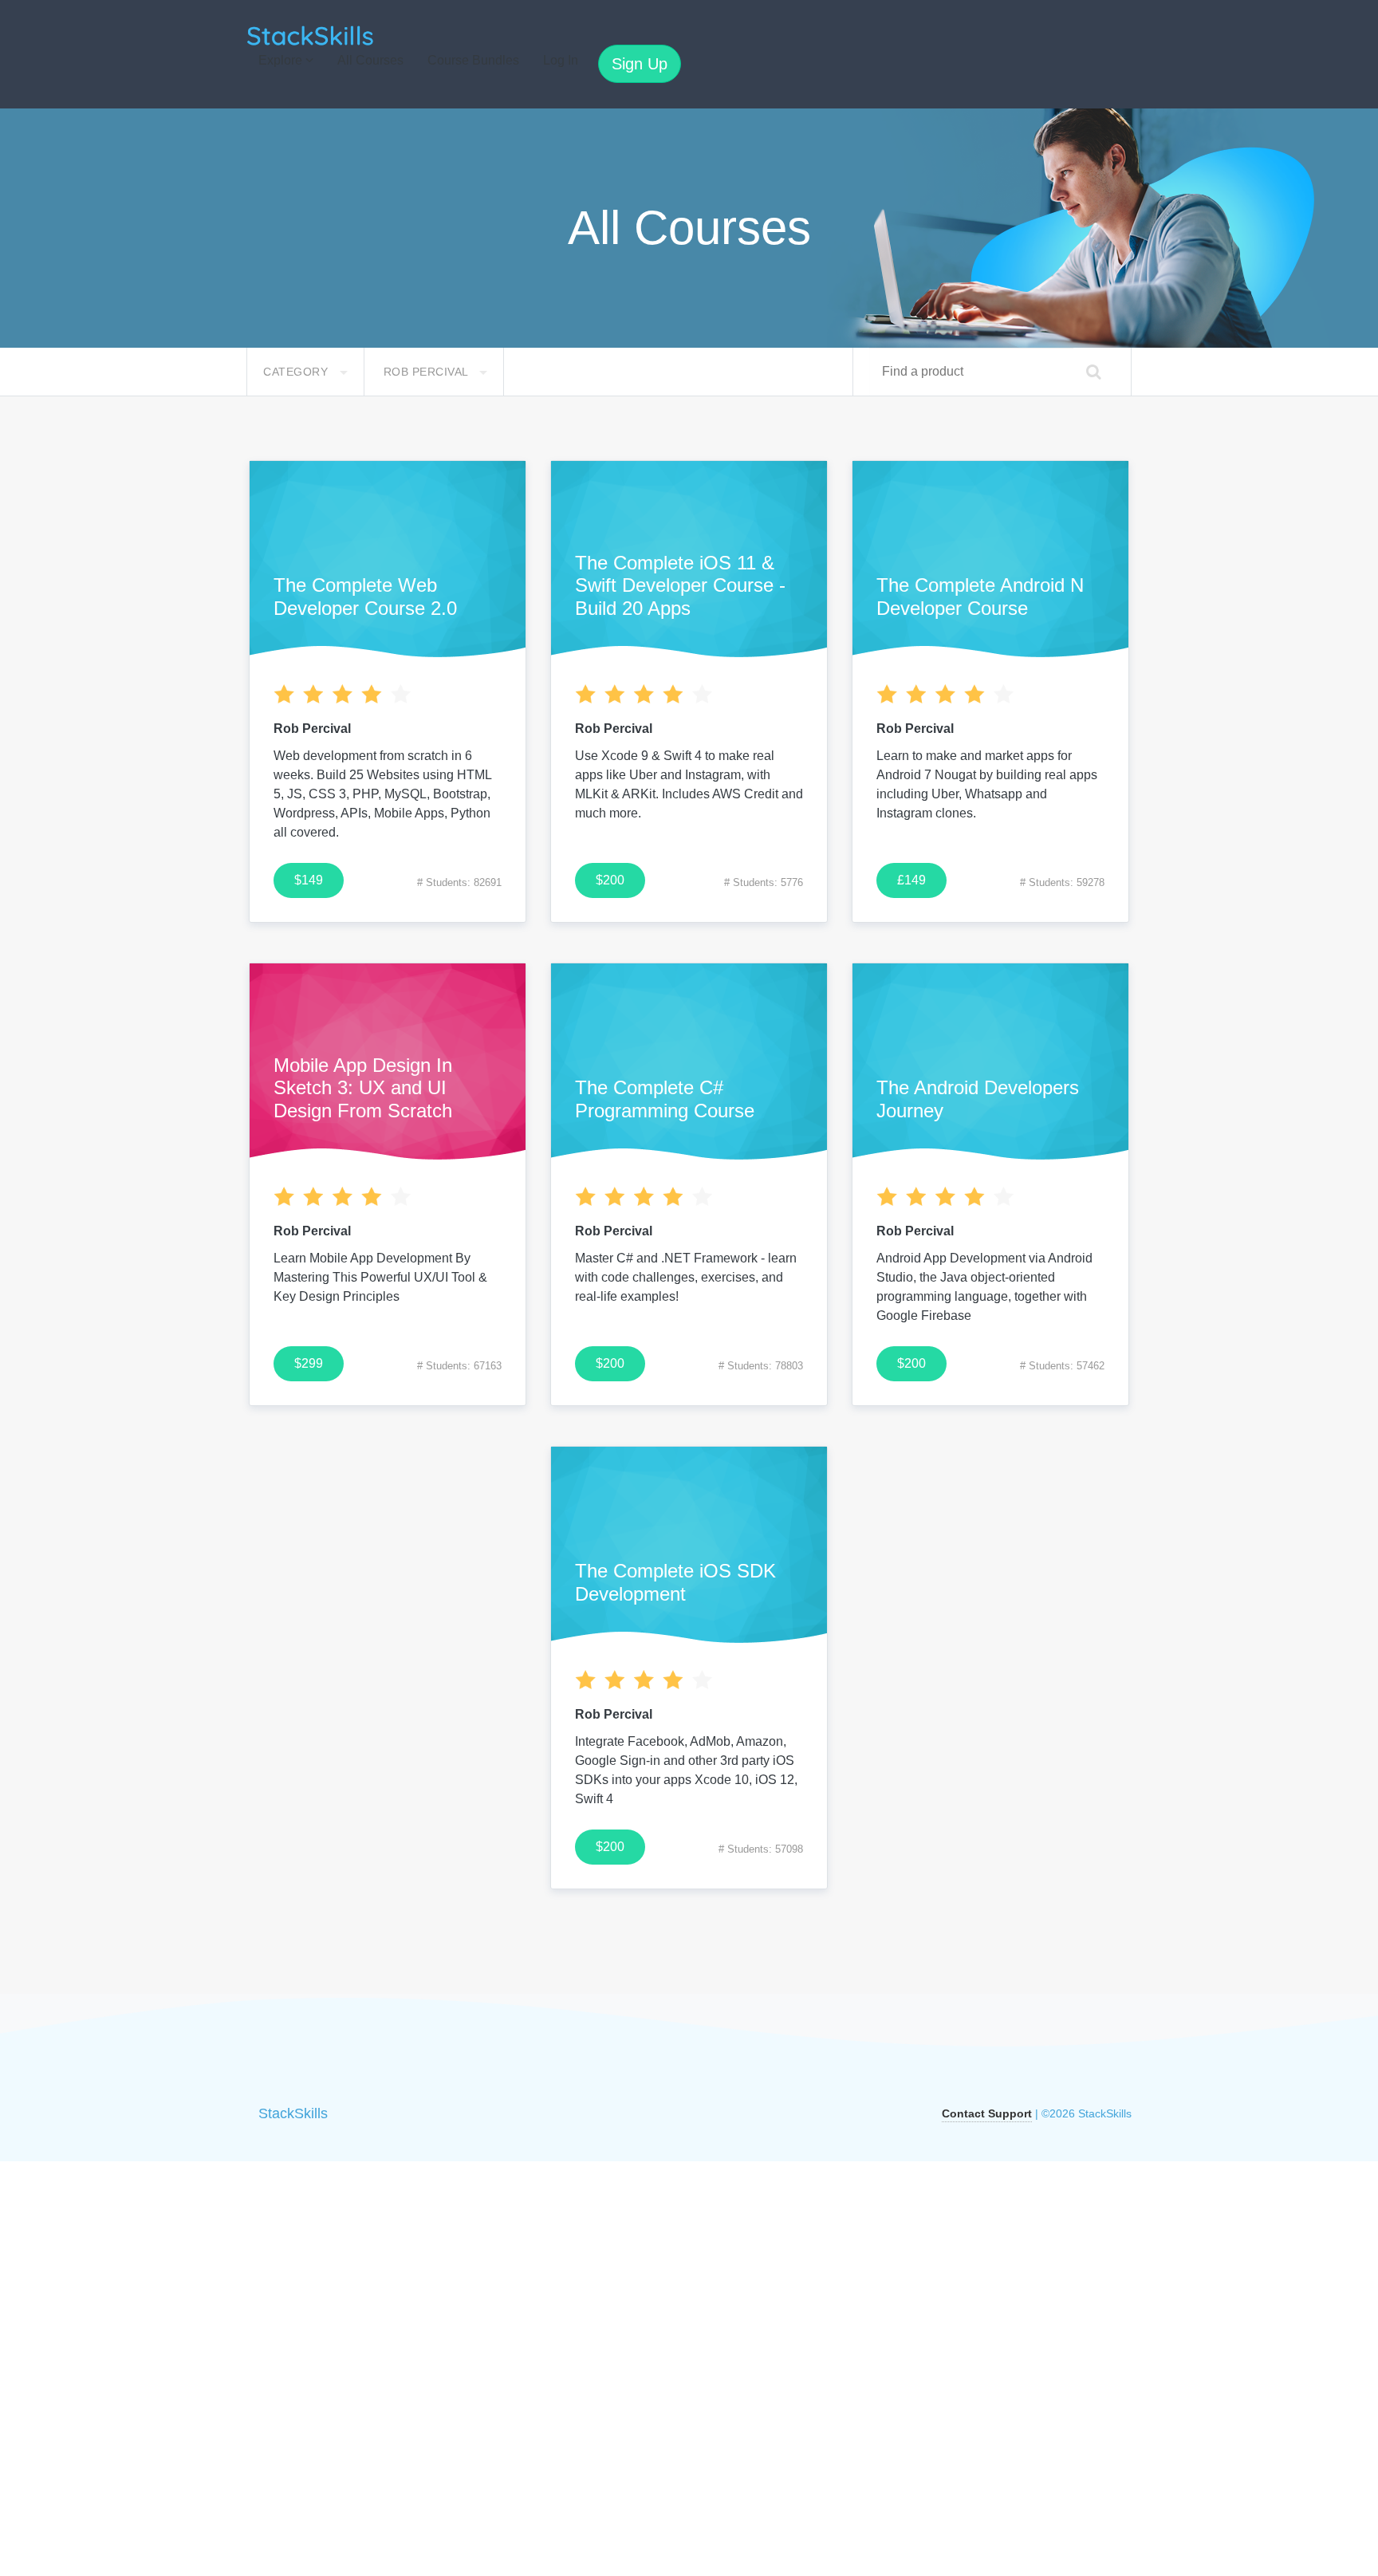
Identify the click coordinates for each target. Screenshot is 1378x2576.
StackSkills (293, 2113)
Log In (561, 60)
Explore (282, 60)
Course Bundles (473, 60)
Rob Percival (428, 372)
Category (297, 372)
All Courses (370, 60)
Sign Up (640, 64)
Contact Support (987, 2113)
